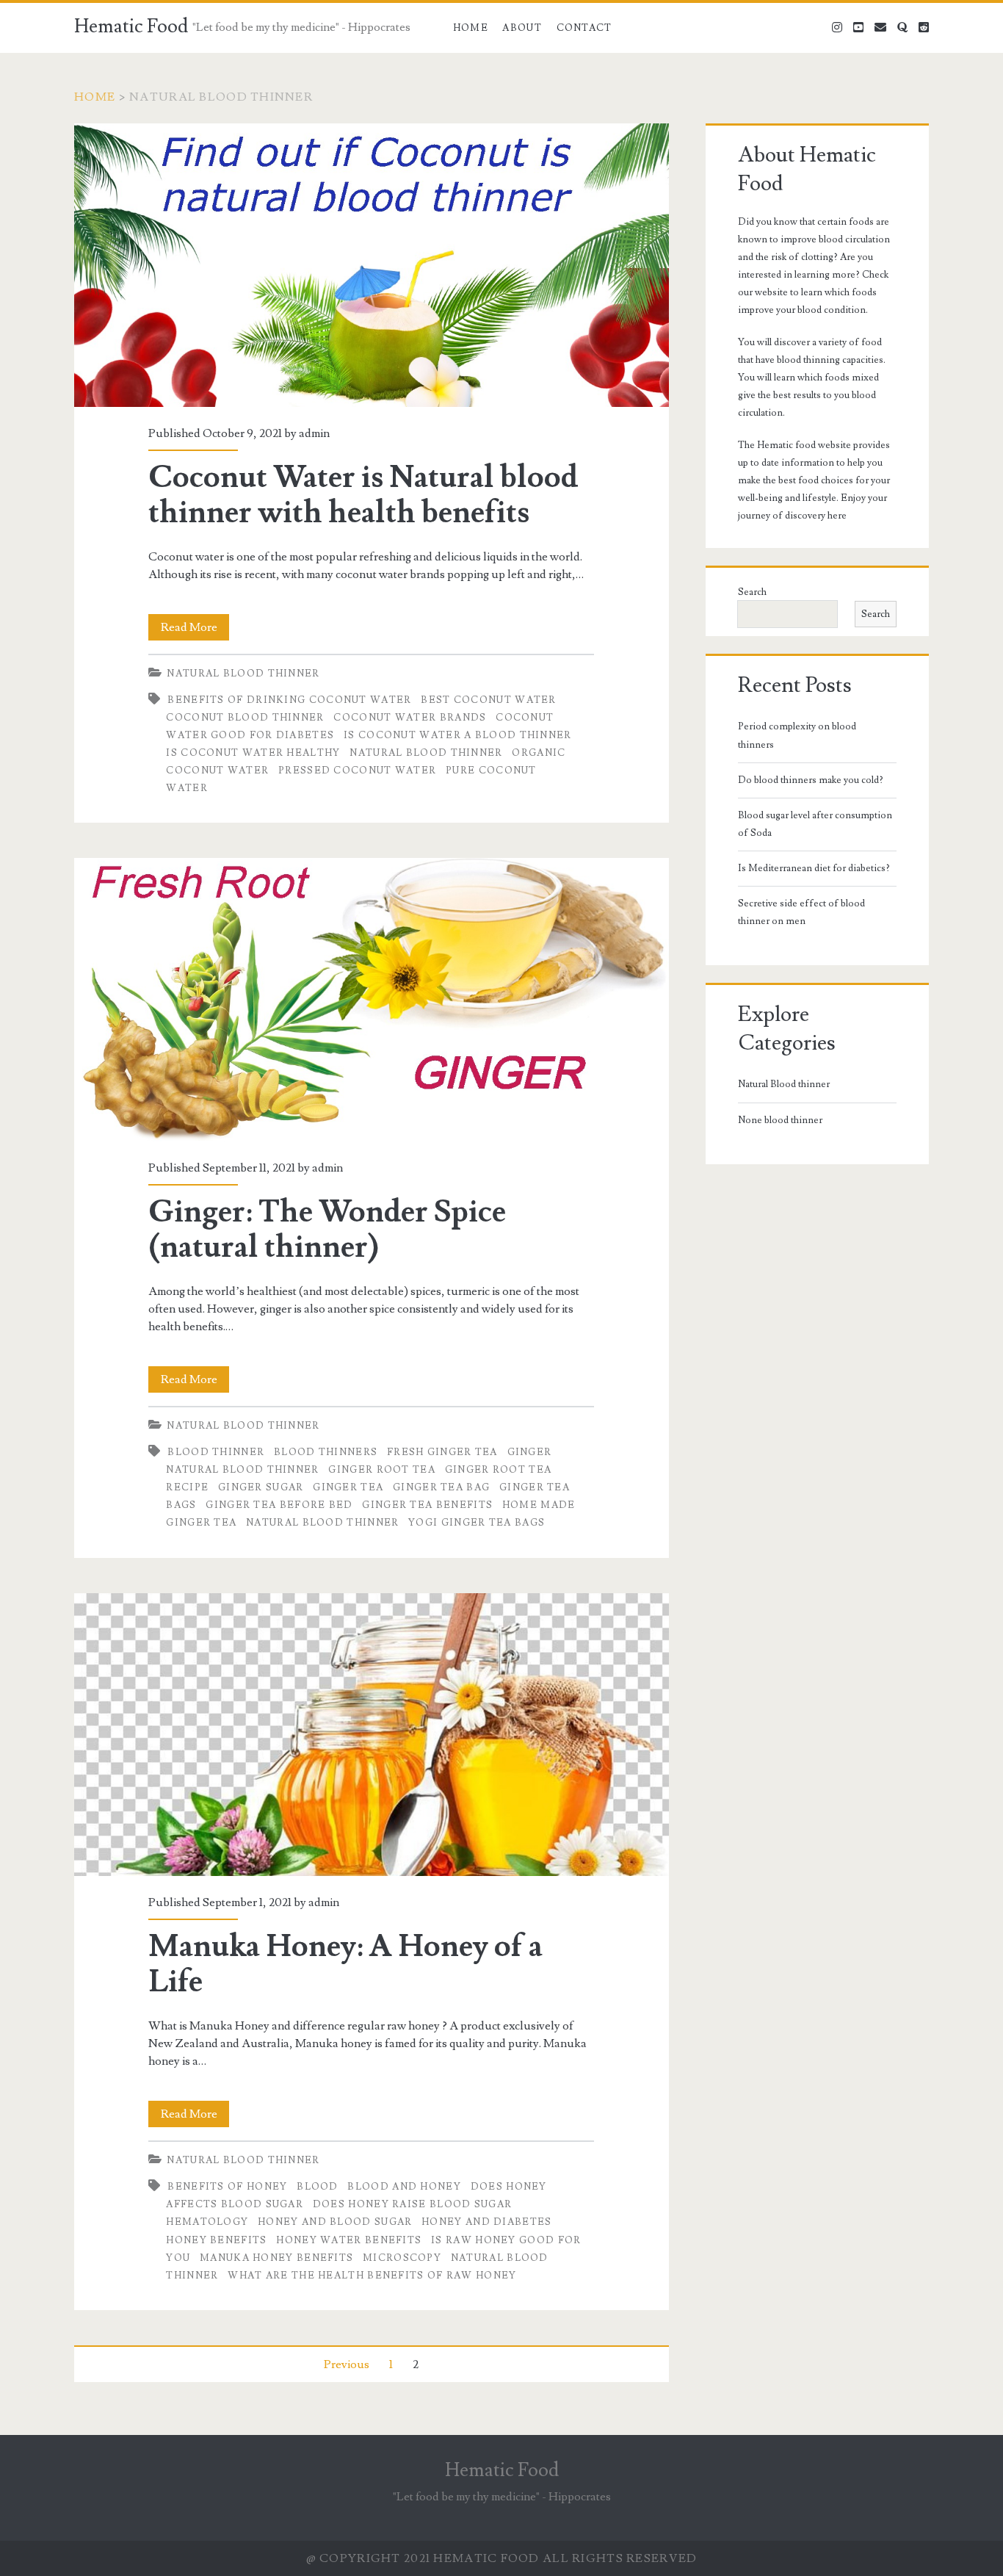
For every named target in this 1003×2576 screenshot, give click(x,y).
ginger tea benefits (427, 1505)
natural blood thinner (426, 753)
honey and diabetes (486, 2222)
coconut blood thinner (245, 718)
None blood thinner (780, 1120)
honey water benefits (349, 2240)
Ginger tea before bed (279, 1505)
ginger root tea (382, 1470)
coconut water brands (410, 718)
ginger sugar (261, 1487)
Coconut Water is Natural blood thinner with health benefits (371, 265)
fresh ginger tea (442, 1452)
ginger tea (348, 1487)
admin (314, 433)
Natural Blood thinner (243, 674)
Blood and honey (404, 2187)
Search (752, 592)
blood (318, 2187)
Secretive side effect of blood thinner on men (801, 912)
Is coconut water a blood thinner (458, 735)
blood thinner (216, 1452)
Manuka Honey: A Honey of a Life (371, 1735)
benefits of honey (227, 2187)
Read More (195, 630)
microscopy (402, 2258)
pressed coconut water (357, 771)
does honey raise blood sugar (412, 2204)
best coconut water (488, 700)
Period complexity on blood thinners (797, 735)
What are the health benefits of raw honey (372, 2276)
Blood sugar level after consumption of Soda (815, 824)
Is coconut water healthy (253, 753)
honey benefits (216, 2240)
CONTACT (584, 28)
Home (471, 28)
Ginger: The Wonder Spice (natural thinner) (371, 999)
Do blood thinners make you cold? (811, 780)
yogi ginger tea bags (477, 1523)
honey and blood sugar (335, 2222)
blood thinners (326, 1452)
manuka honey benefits (276, 2258)
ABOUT (522, 28)
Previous (347, 2364)
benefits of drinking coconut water (289, 700)
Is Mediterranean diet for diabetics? (814, 868)
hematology (207, 2222)
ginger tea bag (441, 1487)
